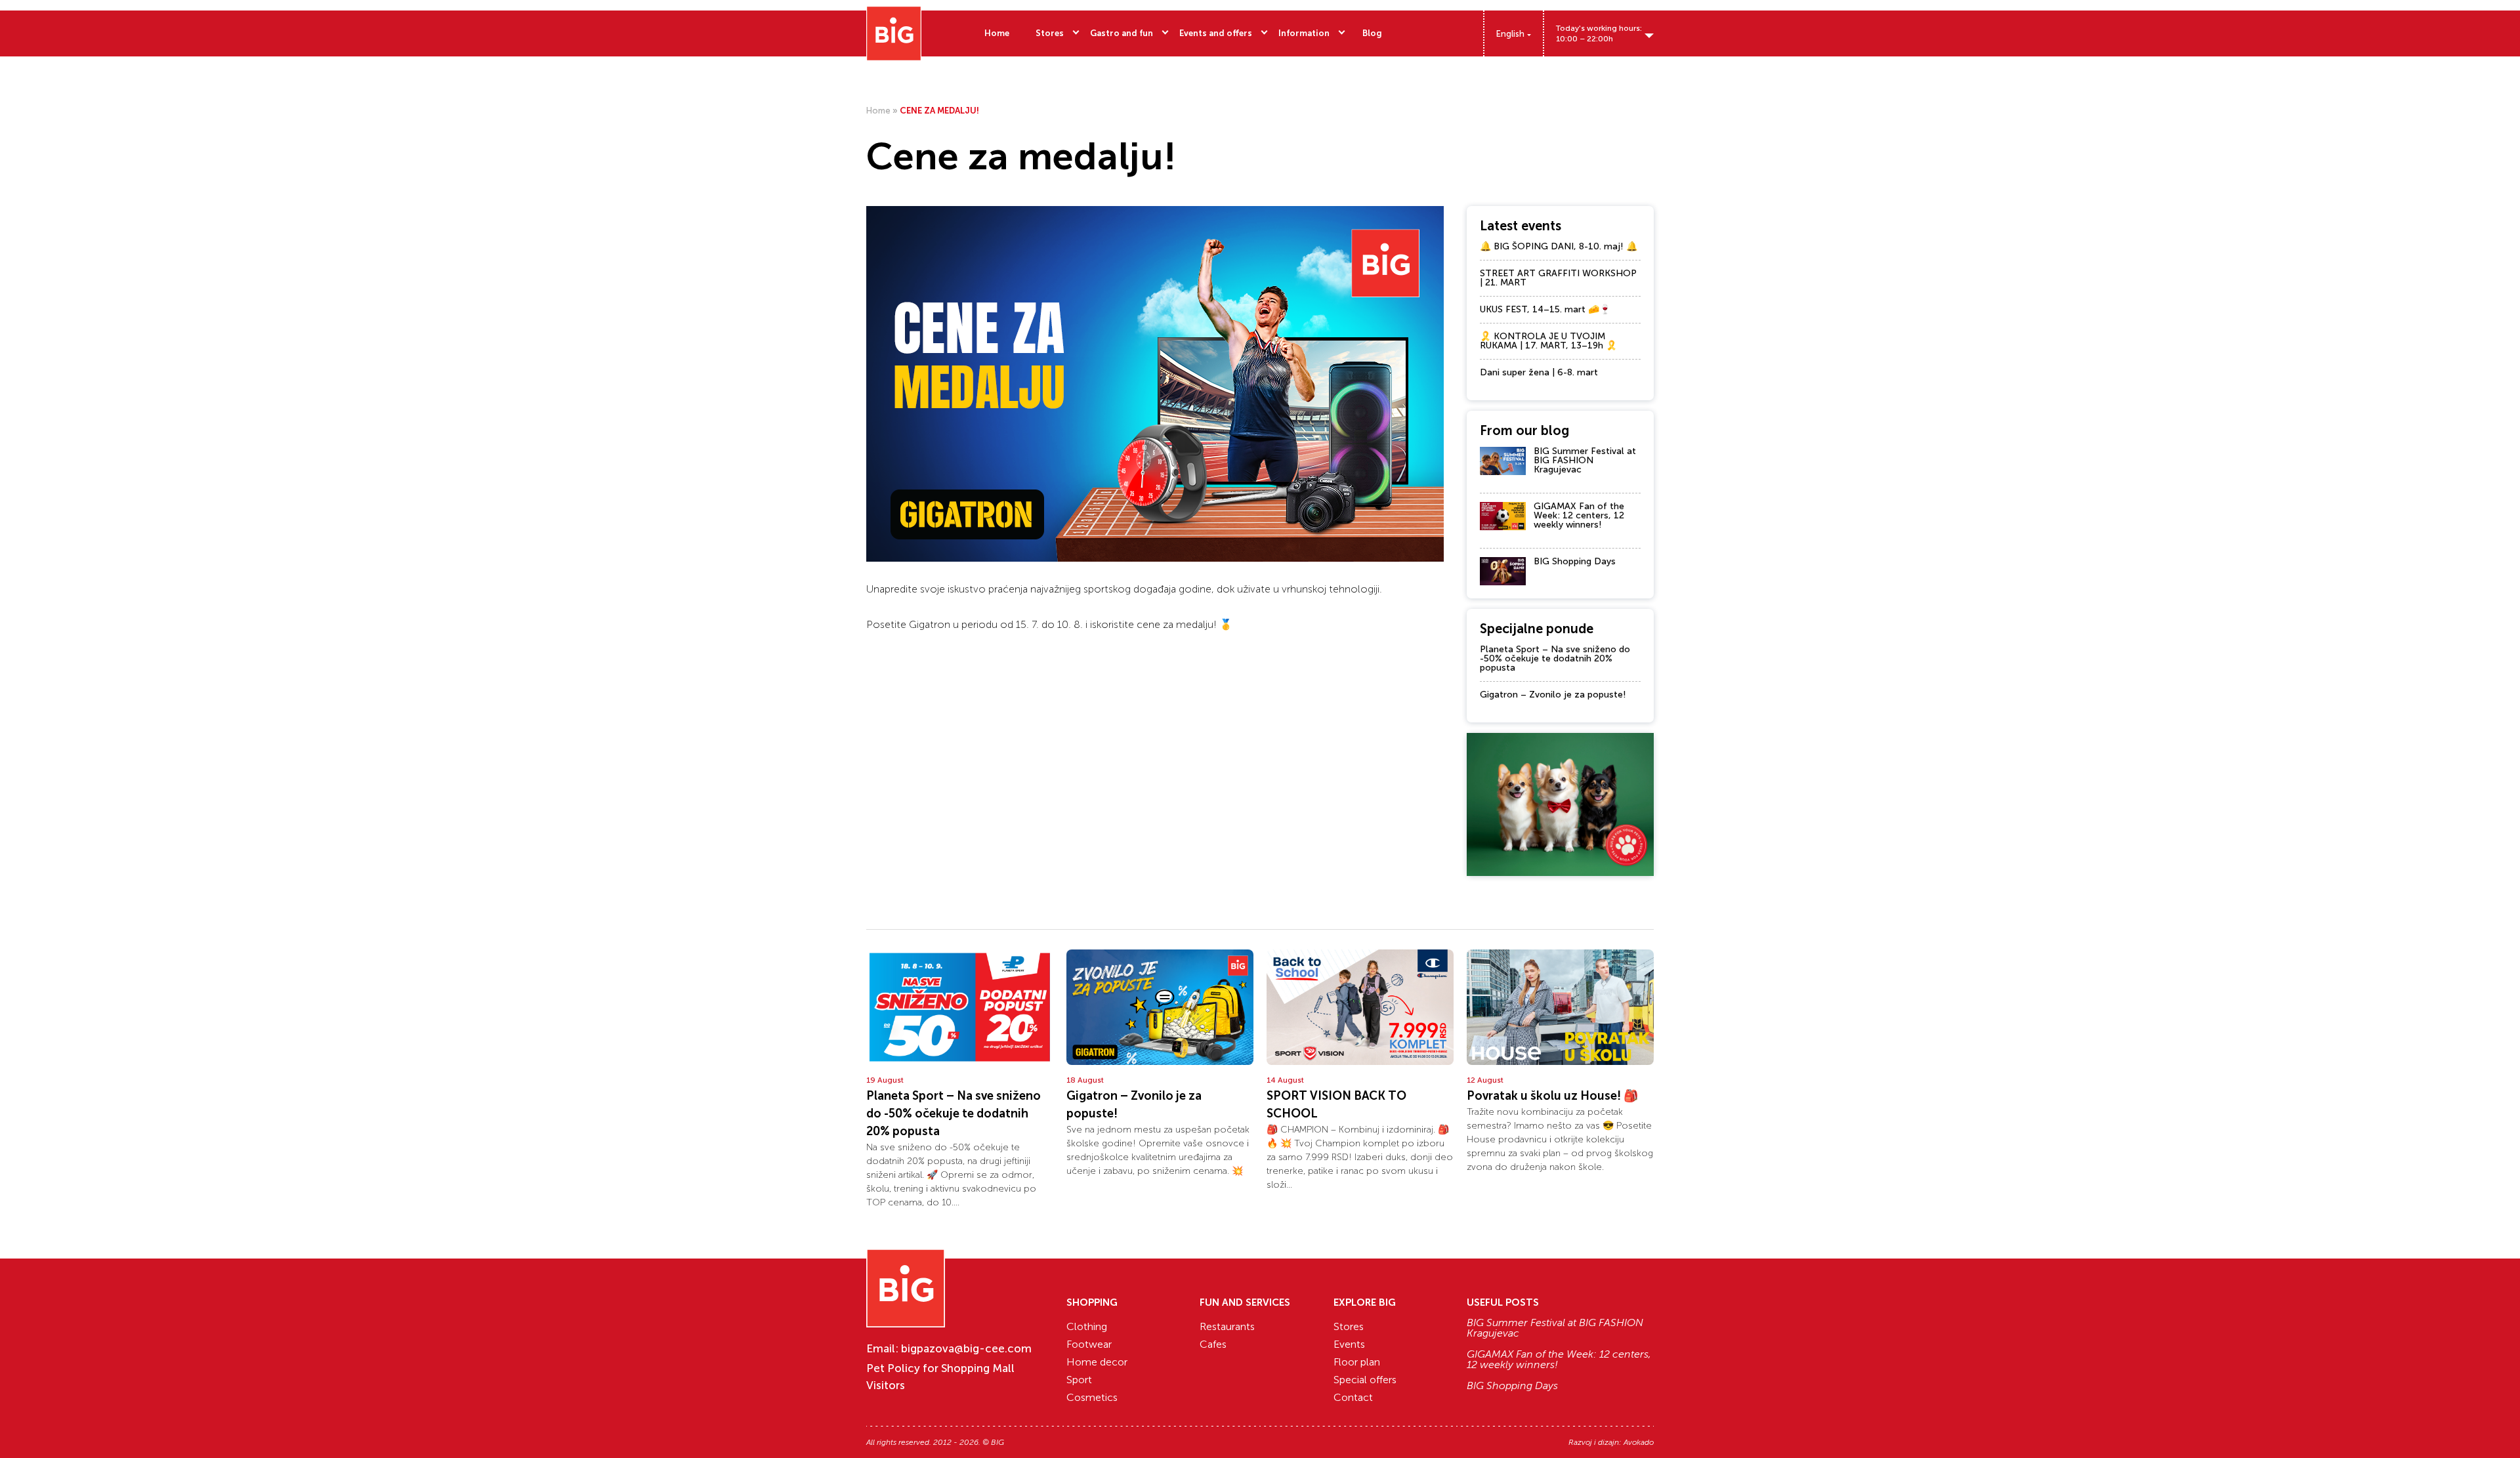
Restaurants (1227, 1326)
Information (1304, 33)
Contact (1353, 1397)
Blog (1372, 33)
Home (997, 33)
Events (1349, 1344)
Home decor (1097, 1362)
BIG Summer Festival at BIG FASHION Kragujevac (1585, 460)
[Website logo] (894, 33)
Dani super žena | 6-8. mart (1539, 372)
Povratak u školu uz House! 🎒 (1552, 1096)
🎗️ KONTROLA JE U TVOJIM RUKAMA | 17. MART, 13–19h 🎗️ (1548, 341)
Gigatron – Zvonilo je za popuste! (1553, 695)
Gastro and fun (1122, 33)
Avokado (1639, 1442)
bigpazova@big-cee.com (966, 1348)
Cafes (1213, 1344)
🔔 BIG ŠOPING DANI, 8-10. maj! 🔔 (1559, 246)
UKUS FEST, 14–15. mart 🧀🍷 (1545, 309)
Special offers (1365, 1380)
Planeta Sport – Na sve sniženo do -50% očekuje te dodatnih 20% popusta (1555, 658)
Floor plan (1357, 1362)
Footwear (1089, 1344)
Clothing (1087, 1326)
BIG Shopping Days (1575, 561)
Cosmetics (1092, 1397)
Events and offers (1216, 33)
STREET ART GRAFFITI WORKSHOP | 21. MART (1558, 278)
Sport (1079, 1380)
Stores (1050, 33)
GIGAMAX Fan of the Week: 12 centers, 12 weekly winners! (1579, 515)
